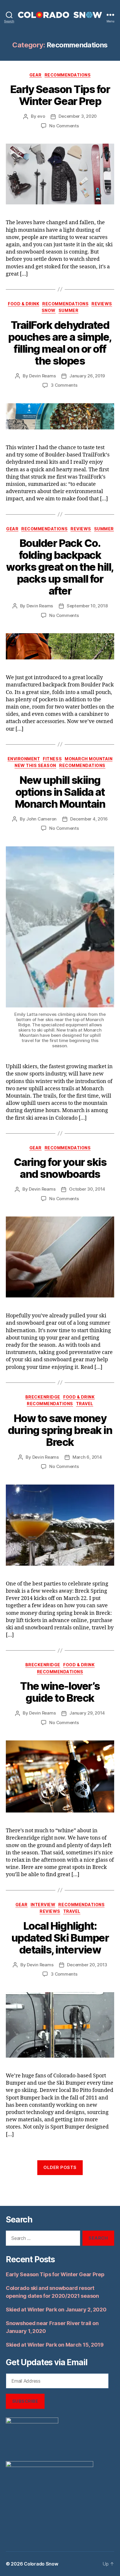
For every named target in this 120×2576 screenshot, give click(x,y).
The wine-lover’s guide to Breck (60, 1692)
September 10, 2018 (87, 606)
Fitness (52, 759)
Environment (24, 759)
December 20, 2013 (87, 1965)
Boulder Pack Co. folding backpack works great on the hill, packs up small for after (60, 567)
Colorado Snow (41, 2564)
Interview (43, 1905)
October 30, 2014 (87, 1189)
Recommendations (68, 75)
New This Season (35, 765)
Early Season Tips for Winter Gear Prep (60, 95)
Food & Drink (24, 304)
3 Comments (64, 385)
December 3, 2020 (78, 116)
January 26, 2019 (87, 376)
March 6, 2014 (87, 1457)
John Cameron (41, 819)
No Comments (64, 126)
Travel (85, 1404)
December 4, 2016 (89, 819)
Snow (49, 310)
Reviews (102, 304)
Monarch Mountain (89, 759)
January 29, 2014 (87, 1713)
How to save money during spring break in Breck (60, 1430)
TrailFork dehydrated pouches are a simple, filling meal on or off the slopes (60, 343)
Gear (36, 75)
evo (41, 116)
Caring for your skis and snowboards (60, 1168)
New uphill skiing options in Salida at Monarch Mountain (60, 792)
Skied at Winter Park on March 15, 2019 (55, 2345)
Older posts (60, 2167)
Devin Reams (42, 376)
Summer (68, 310)
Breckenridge (43, 1397)
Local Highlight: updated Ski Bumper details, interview (60, 1938)
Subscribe (25, 2401)
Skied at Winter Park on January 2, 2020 (56, 2310)
